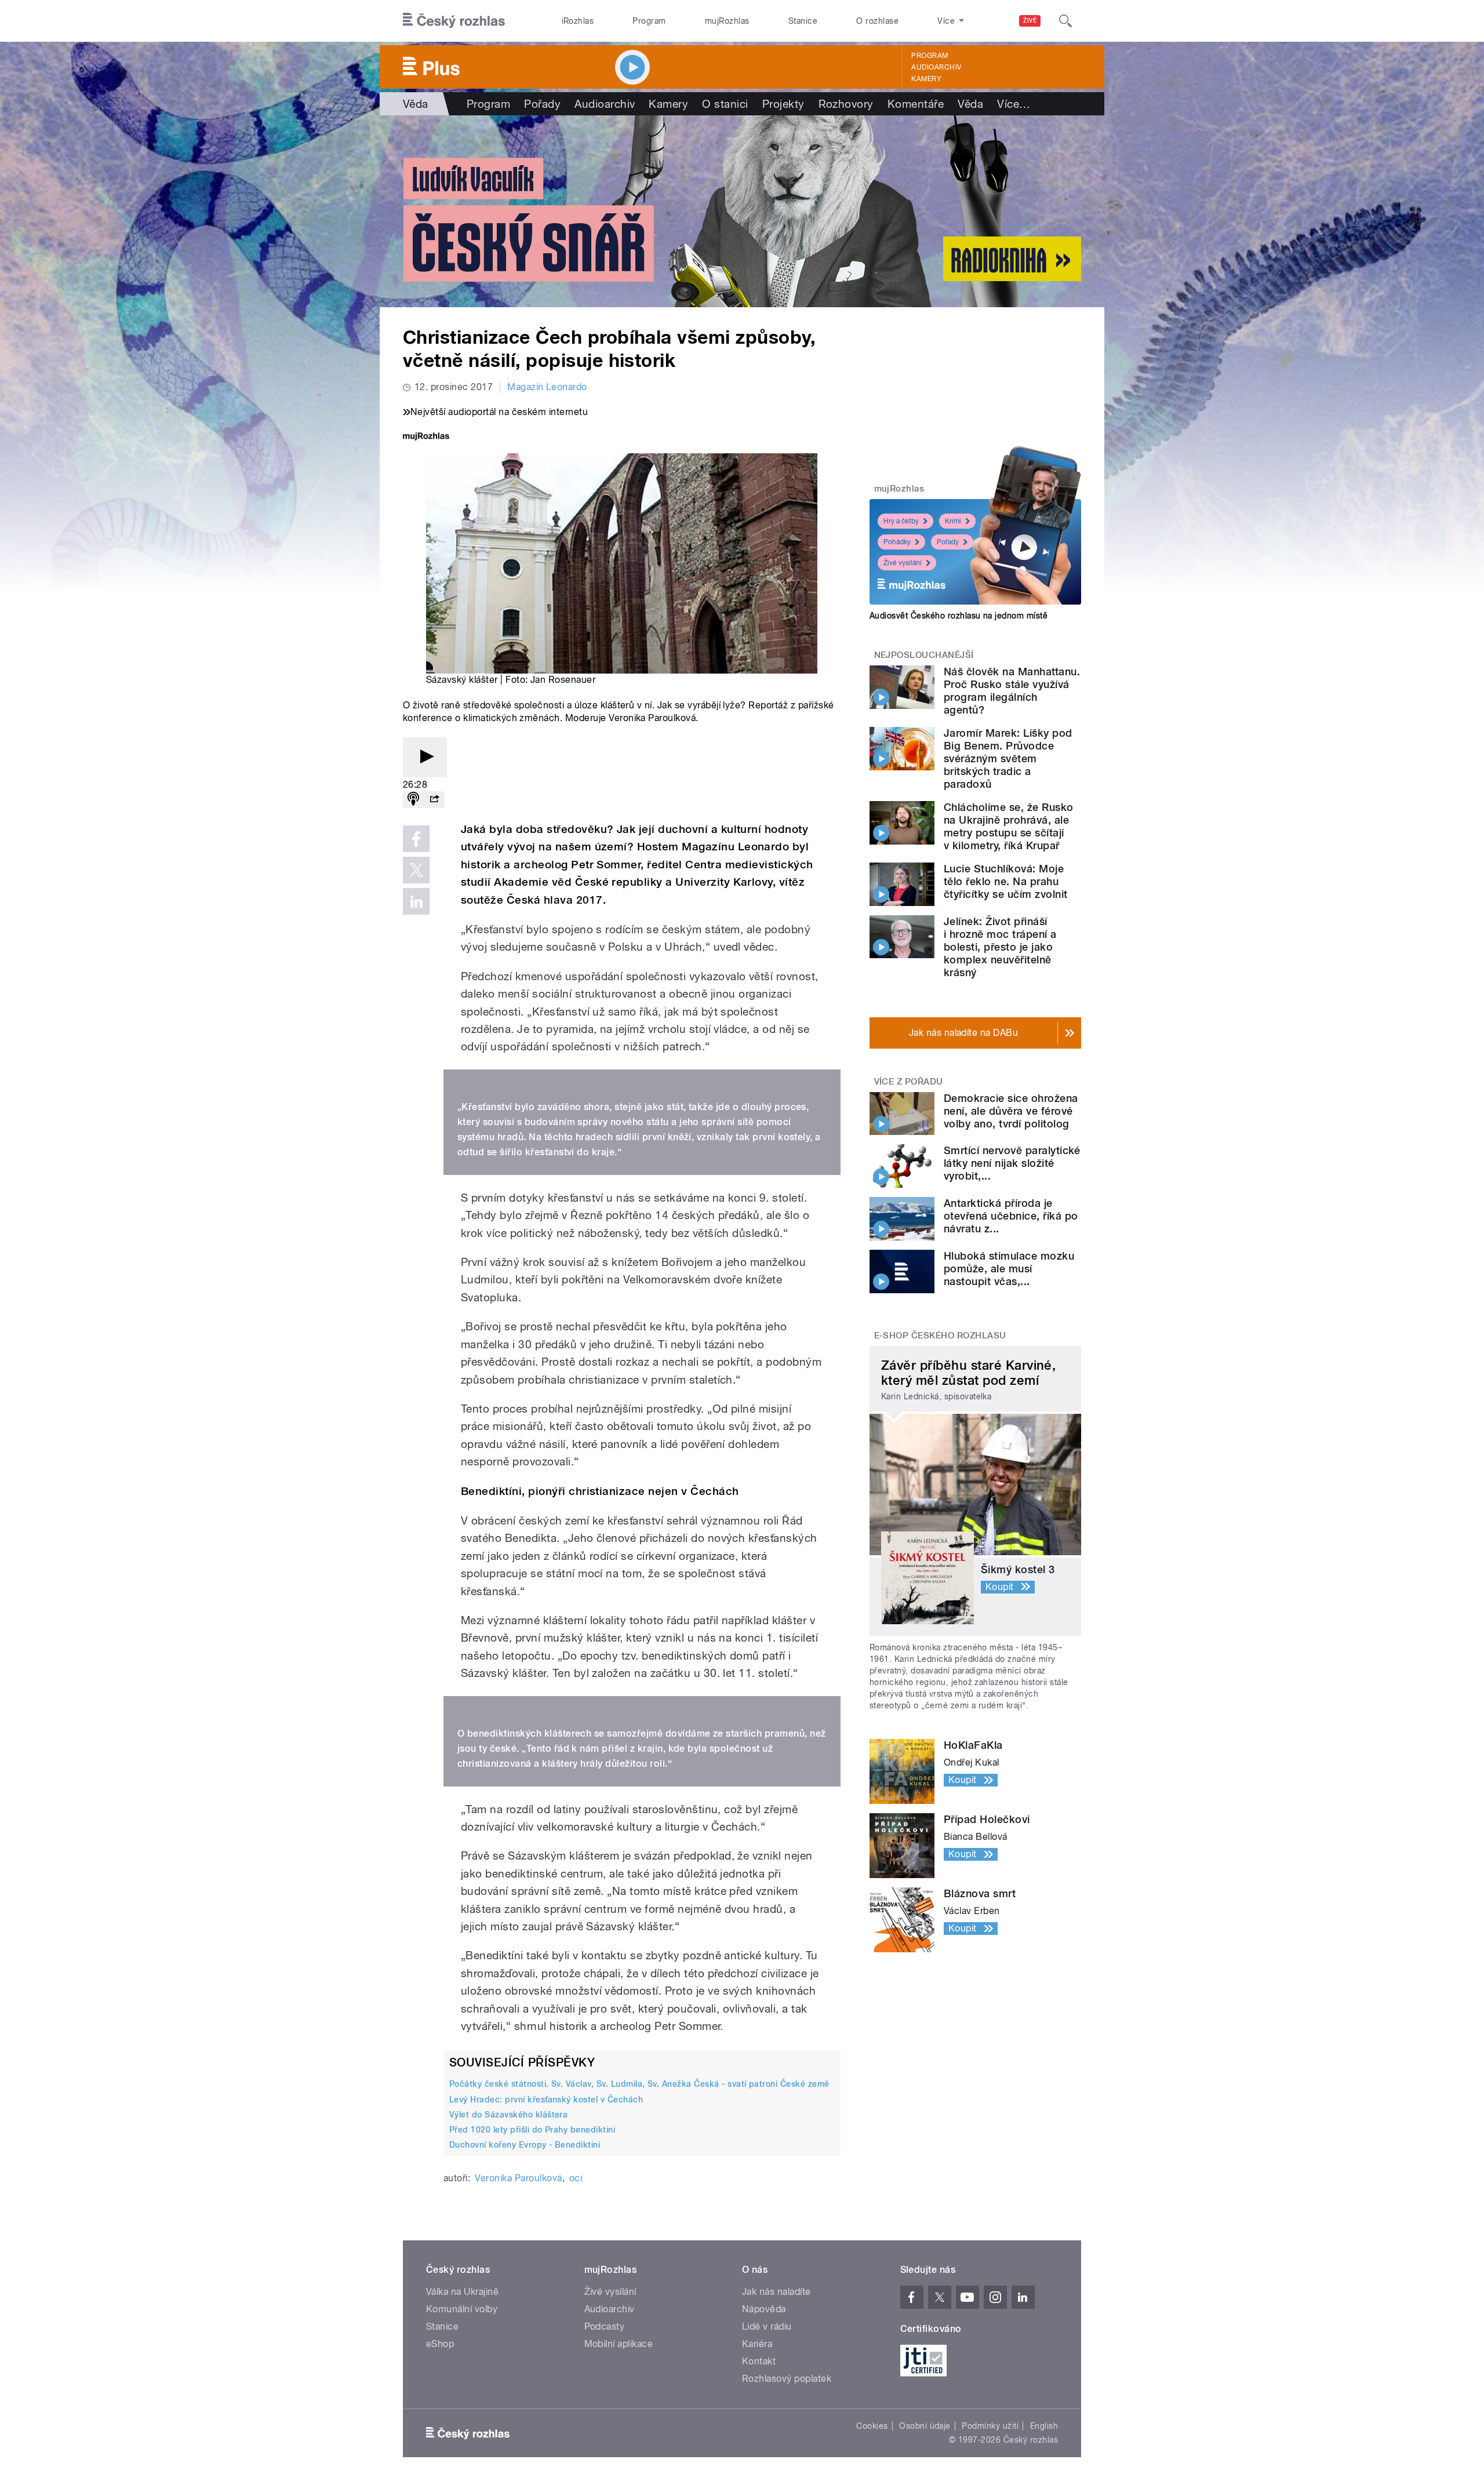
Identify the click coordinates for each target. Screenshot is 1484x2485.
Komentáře (916, 104)
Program (649, 21)
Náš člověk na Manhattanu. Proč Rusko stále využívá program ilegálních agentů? (1012, 691)
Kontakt (759, 2361)
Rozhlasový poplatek (787, 2379)
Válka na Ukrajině (462, 2292)
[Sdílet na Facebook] (416, 839)
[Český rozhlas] (454, 21)
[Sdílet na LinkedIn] (416, 901)
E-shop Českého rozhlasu (940, 1336)
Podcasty (605, 2326)
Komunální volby (462, 2309)
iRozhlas (578, 21)
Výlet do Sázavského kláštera (508, 2115)
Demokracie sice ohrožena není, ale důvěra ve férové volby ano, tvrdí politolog (1011, 1111)
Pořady (542, 104)
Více (1014, 104)
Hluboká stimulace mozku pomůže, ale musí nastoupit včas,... (1009, 1269)
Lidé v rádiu (767, 2326)
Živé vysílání (903, 563)
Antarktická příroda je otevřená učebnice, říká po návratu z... (1011, 1216)
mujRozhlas (727, 21)
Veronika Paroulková (518, 2178)
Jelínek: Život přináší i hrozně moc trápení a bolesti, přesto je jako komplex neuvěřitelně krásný (1000, 947)
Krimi (953, 521)
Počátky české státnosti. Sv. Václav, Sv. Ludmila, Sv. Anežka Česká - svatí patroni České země (639, 2084)
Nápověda (764, 2309)
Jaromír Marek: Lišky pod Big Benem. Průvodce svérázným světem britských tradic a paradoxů (1008, 758)
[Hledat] (1065, 21)
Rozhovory (846, 104)
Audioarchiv (936, 67)
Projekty (783, 104)
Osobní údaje (925, 2426)
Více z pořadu (909, 1082)
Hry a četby (901, 521)
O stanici (725, 104)
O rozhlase (877, 21)
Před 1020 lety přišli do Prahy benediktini (532, 2130)
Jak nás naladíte (776, 2292)
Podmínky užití (990, 2426)
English (1044, 2426)
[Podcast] (413, 800)
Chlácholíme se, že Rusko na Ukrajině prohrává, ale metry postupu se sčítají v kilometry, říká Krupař (1009, 826)
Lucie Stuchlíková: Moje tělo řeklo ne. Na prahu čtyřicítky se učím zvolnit (1005, 881)
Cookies (872, 2426)
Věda (416, 104)
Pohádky (897, 542)
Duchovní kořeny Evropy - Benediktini (525, 2145)
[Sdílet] (434, 800)
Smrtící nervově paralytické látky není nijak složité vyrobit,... (1012, 1163)
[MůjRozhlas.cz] (426, 437)
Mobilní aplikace (619, 2344)
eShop (440, 2344)
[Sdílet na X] (416, 870)
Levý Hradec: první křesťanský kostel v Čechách (546, 2100)
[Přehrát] (425, 757)
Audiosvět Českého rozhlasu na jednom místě (959, 616)
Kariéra (757, 2344)
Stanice (803, 21)
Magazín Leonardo (547, 387)
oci (576, 2178)
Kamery (926, 79)
